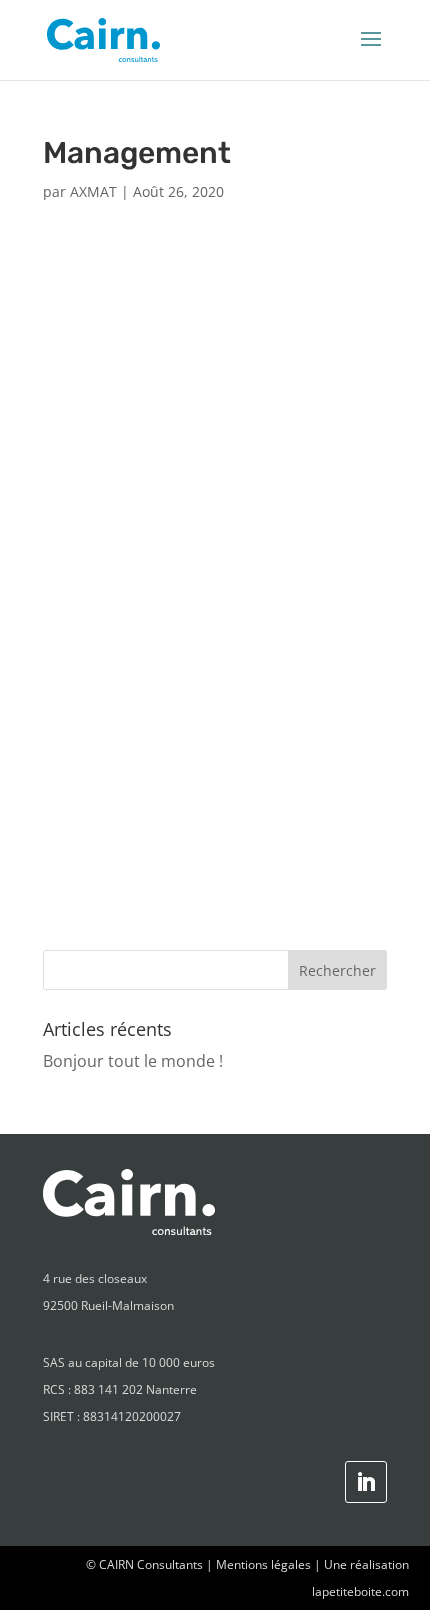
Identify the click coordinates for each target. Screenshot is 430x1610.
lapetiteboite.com (360, 1591)
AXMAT (93, 191)
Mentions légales (263, 1564)
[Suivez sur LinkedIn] (366, 1482)
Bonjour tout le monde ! (133, 1061)
